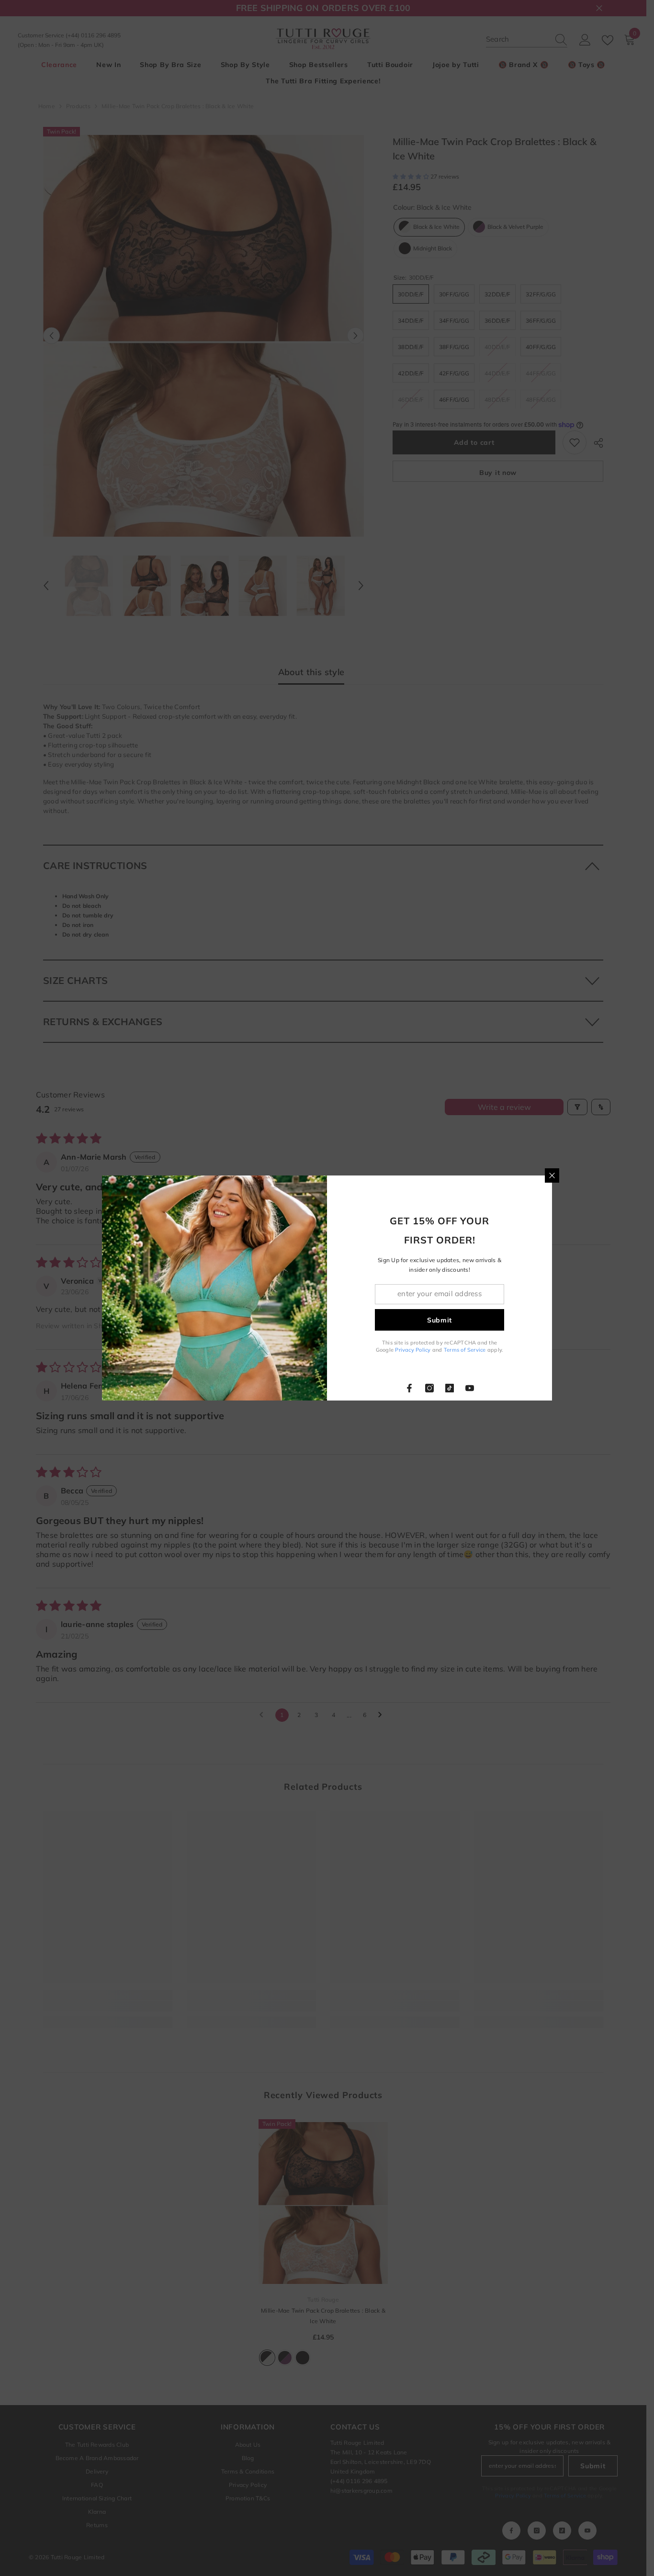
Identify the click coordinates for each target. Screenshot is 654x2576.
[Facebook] (409, 1388)
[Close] (552, 1175)
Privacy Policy (413, 1350)
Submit (440, 1320)
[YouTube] (470, 1388)
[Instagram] (429, 1388)
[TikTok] (450, 1388)
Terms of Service (465, 1350)
